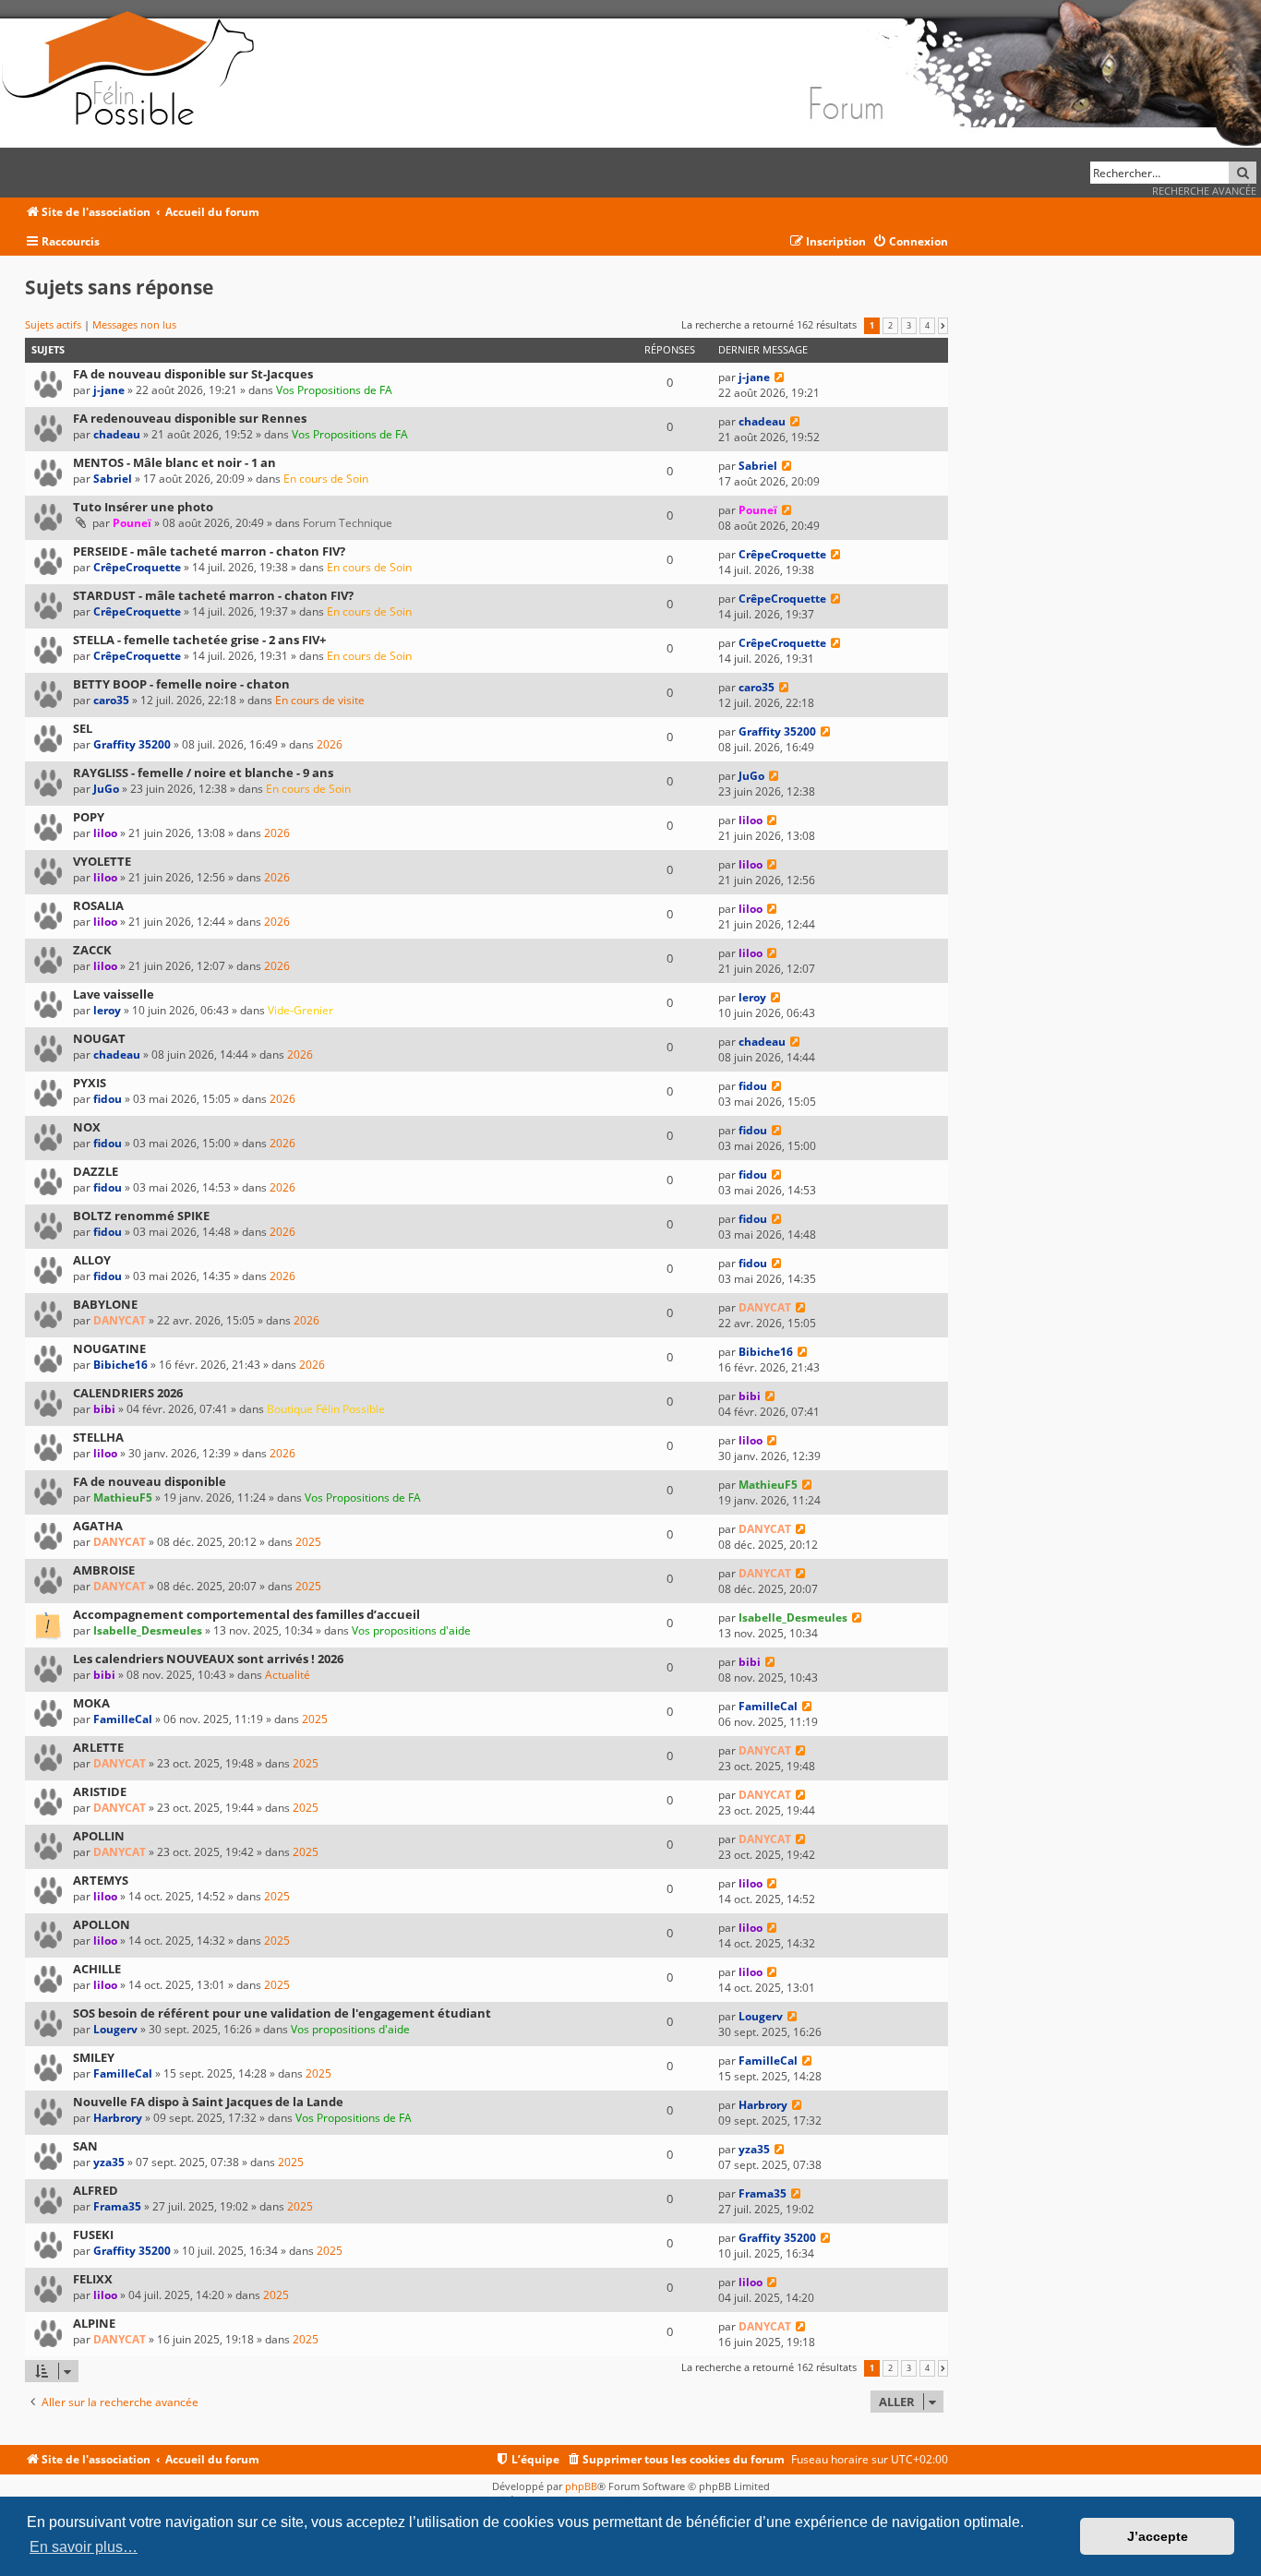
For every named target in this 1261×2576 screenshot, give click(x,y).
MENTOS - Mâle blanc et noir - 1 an (174, 462)
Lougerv (115, 2029)
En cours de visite (320, 700)
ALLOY (92, 1260)
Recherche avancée (1204, 191)
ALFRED (96, 2190)
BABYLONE (105, 1304)
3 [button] (909, 326)
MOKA (91, 1703)
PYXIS (90, 1083)
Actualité (288, 1675)
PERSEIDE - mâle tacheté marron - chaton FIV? (209, 551)
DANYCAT (120, 1320)
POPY (89, 817)
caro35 (111, 700)
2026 (330, 744)
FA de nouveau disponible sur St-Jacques (193, 374)
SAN (85, 2146)
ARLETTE (98, 1747)
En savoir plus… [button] (84, 2547)
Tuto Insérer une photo (143, 507)
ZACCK (92, 950)
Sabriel (113, 479)
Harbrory (118, 2118)
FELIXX (93, 2279)
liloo (105, 833)
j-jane (109, 390)
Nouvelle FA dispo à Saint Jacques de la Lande (208, 2102)
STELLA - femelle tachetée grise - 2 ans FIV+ (199, 640)
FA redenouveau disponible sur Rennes (190, 418)
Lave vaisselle (114, 994)
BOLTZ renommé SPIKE (141, 1216)
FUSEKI (93, 2235)
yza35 (109, 2162)
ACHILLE (97, 1969)
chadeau (117, 434)
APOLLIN (99, 1836)
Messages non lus (134, 324)
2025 (308, 1542)
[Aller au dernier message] (780, 377)
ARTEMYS (101, 1880)
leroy (107, 1010)
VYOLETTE (102, 861)
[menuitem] (910, 242)
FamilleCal (123, 1719)
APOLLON (102, 1924)
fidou (108, 1099)
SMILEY (94, 2057)
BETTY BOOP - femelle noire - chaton (181, 684)
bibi (104, 1409)
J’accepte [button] (1158, 2536)
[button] (943, 326)
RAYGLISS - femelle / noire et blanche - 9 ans (203, 773)
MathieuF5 (123, 1498)
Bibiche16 (120, 1365)
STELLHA (98, 1437)
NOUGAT (99, 1038)
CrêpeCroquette (137, 567)
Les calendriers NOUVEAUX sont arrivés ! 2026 (208, 1659)
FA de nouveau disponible (150, 1481)
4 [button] (927, 326)
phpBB (581, 2486)
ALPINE (94, 2323)
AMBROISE (104, 1570)
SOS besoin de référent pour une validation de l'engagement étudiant (282, 2013)
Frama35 (117, 2206)
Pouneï (132, 523)
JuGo (106, 789)
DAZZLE (96, 1171)
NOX (87, 1127)
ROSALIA (98, 905)
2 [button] (890, 326)
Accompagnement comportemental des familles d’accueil (246, 1614)
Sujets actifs (53, 324)
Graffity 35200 (132, 744)
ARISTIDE (100, 1791)
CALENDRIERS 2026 (128, 1393)
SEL (83, 728)
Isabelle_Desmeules (148, 1630)
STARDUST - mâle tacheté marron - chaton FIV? (213, 595)
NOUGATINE (109, 1348)
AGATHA (98, 1526)
